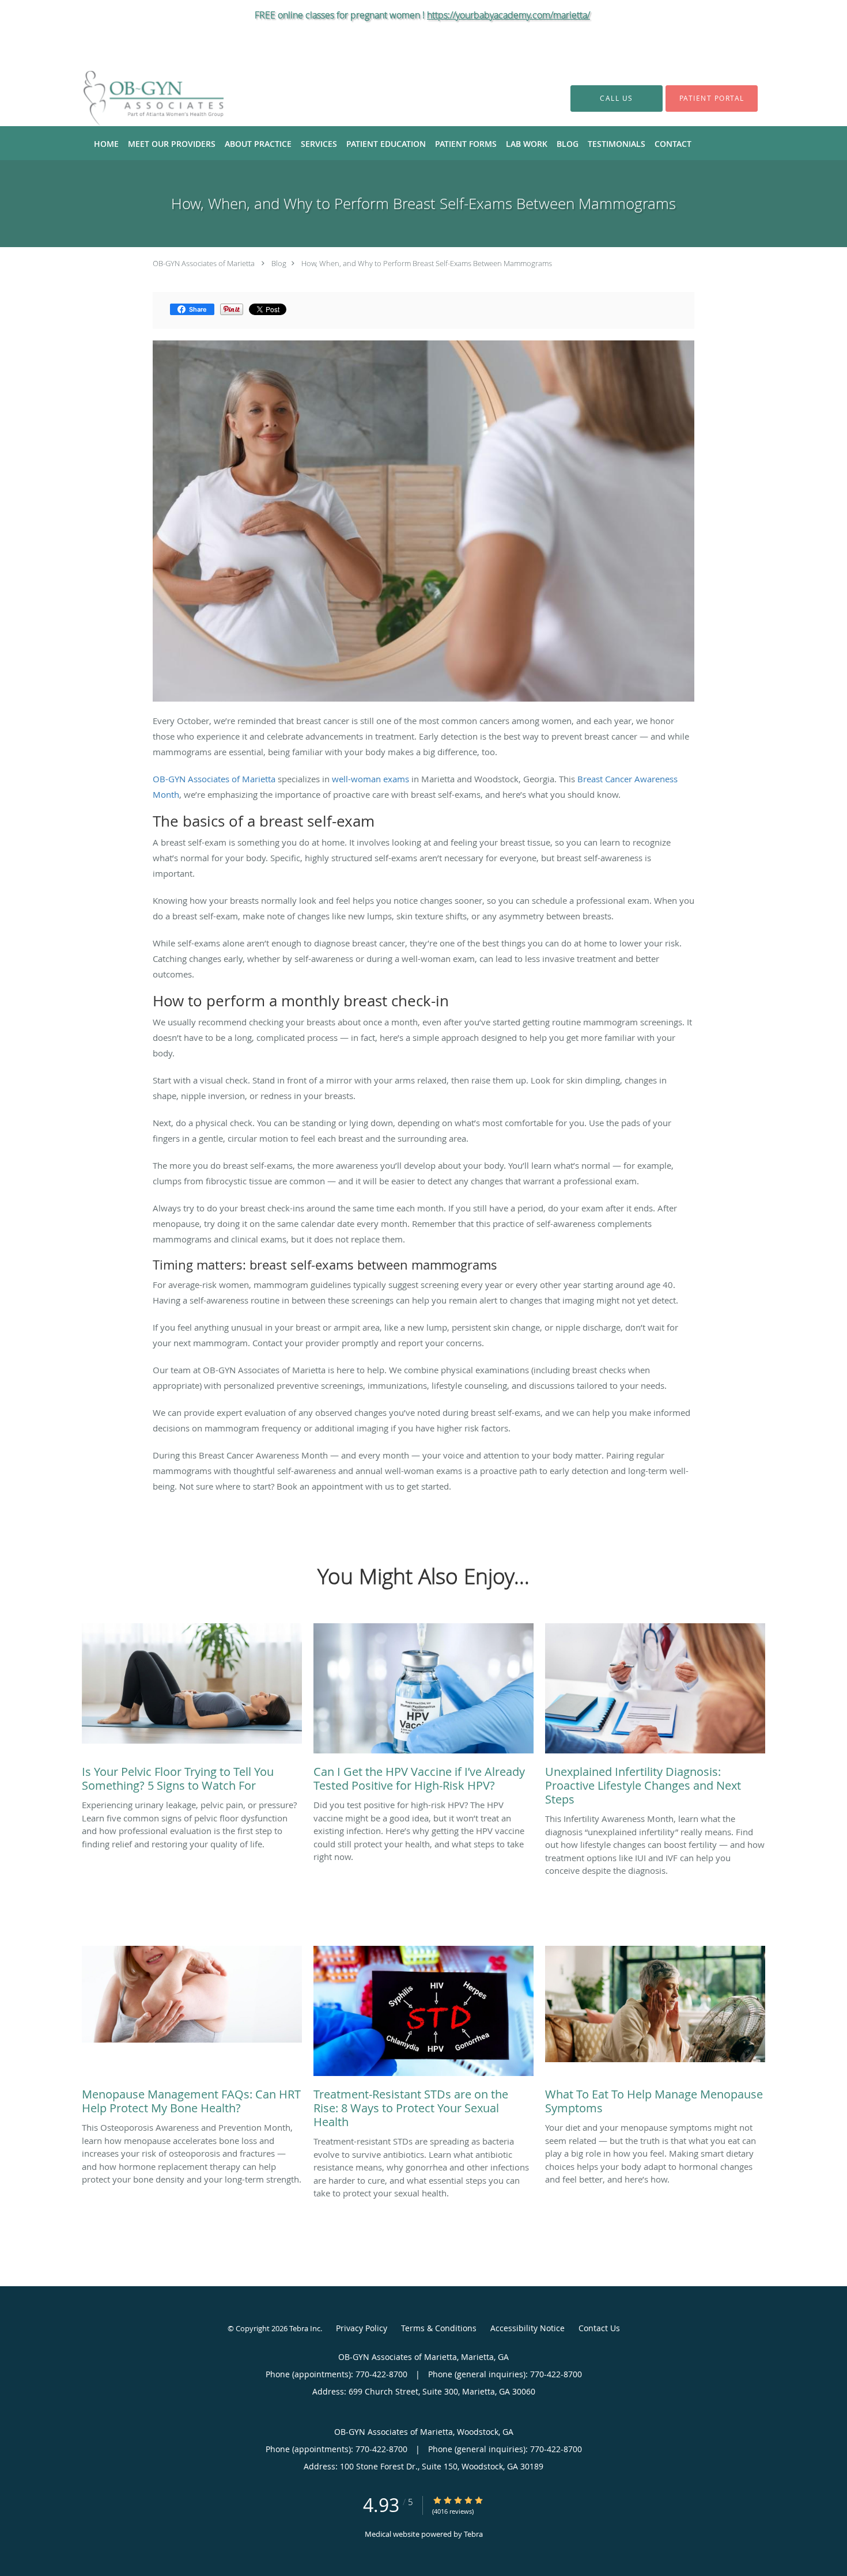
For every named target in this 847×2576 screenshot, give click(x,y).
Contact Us (599, 2328)
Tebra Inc (305, 2328)
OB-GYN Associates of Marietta (204, 263)
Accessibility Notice (528, 2328)
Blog (279, 263)
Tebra (473, 2534)
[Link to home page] (136, 98)
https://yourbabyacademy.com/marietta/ (508, 15)
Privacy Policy (362, 2328)
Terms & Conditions (439, 2328)
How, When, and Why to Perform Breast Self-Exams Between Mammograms (427, 263)
